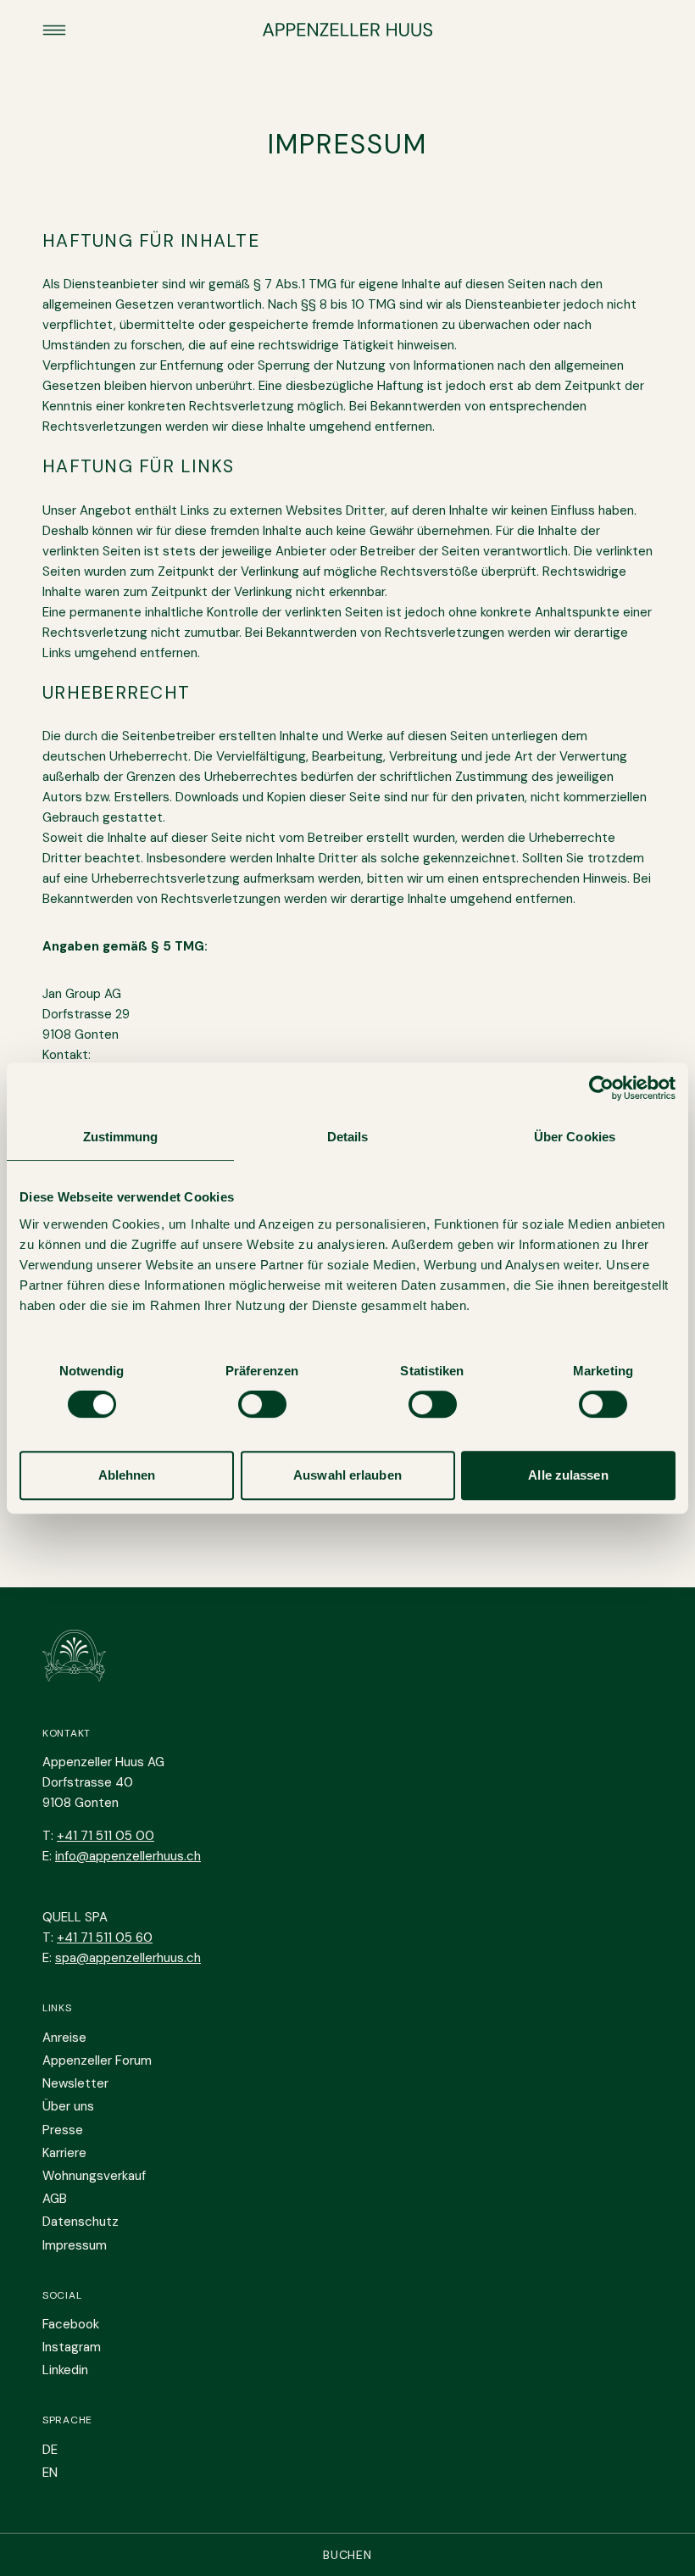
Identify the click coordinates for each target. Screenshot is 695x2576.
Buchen (347, 2555)
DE (50, 2450)
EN (50, 2473)
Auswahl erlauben (347, 1475)
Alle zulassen (568, 1475)
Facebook (71, 2324)
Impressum (75, 2245)
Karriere (64, 2153)
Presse (63, 2130)
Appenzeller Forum (97, 2060)
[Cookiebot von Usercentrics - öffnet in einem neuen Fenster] (601, 1088)
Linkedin (65, 2370)
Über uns (68, 2106)
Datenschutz (81, 2222)
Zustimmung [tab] (121, 1137)
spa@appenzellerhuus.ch (128, 1958)
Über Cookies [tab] (575, 1137)
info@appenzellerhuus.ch (128, 1856)
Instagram (72, 2347)
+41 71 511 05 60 (105, 1938)
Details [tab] (348, 1137)
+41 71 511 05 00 (106, 1836)
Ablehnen (127, 1475)
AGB (55, 2199)
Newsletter (75, 2083)
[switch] (262, 1404)
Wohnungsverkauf (94, 2176)
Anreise (64, 2038)
